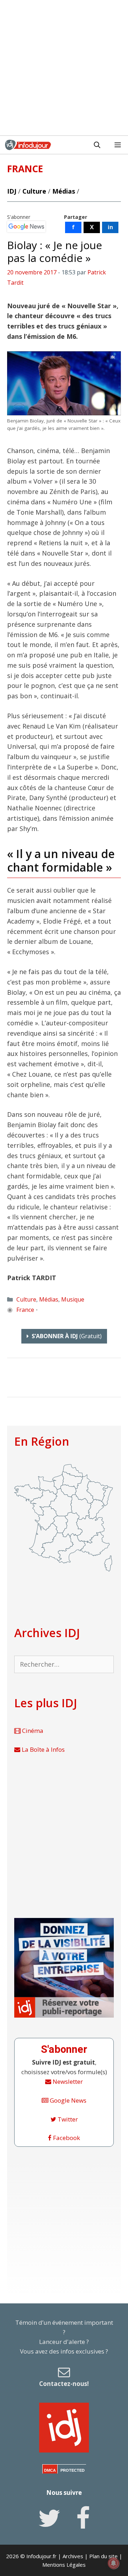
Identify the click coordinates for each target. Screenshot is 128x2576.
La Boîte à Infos (42, 1749)
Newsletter (67, 2081)
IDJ (12, 191)
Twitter (67, 2119)
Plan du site (103, 2556)
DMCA (50, 2470)
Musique (73, 1299)
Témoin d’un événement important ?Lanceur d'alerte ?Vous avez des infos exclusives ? (64, 2353)
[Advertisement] (64, 68)
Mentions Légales (64, 2565)
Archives (73, 2556)
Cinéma (32, 1731)
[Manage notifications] (113, 2563)
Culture (34, 191)
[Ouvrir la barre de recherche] (97, 145)
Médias (64, 191)
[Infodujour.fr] (28, 145)
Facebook (66, 2138)
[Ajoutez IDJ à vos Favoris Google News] (26, 227)
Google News (67, 2100)
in (110, 227)
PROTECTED (73, 2470)
